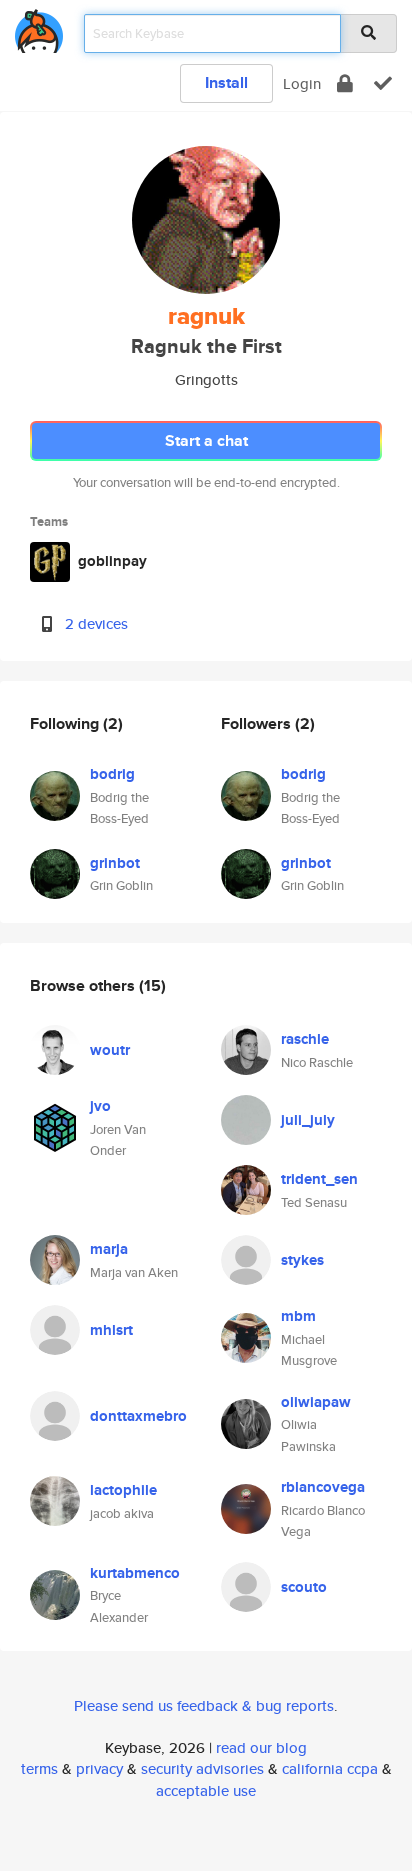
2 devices (96, 623)
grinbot (115, 863)
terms (39, 1768)
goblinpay (112, 561)
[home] (39, 27)
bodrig (112, 774)
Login (302, 83)
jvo (100, 1106)
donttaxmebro (138, 1416)
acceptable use (206, 1790)
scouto (304, 1587)
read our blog (261, 1747)
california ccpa (330, 1768)
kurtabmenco (135, 1573)
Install (226, 82)
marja (109, 1249)
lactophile (123, 1490)
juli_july (308, 1120)
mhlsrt (111, 1330)
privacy (99, 1768)
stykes (302, 1260)
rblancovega (323, 1487)
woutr (110, 1050)
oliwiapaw (316, 1402)
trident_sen (319, 1179)
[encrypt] (345, 83)
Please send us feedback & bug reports (204, 1705)
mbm (298, 1316)
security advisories (202, 1768)
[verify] (383, 83)
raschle (305, 1039)
